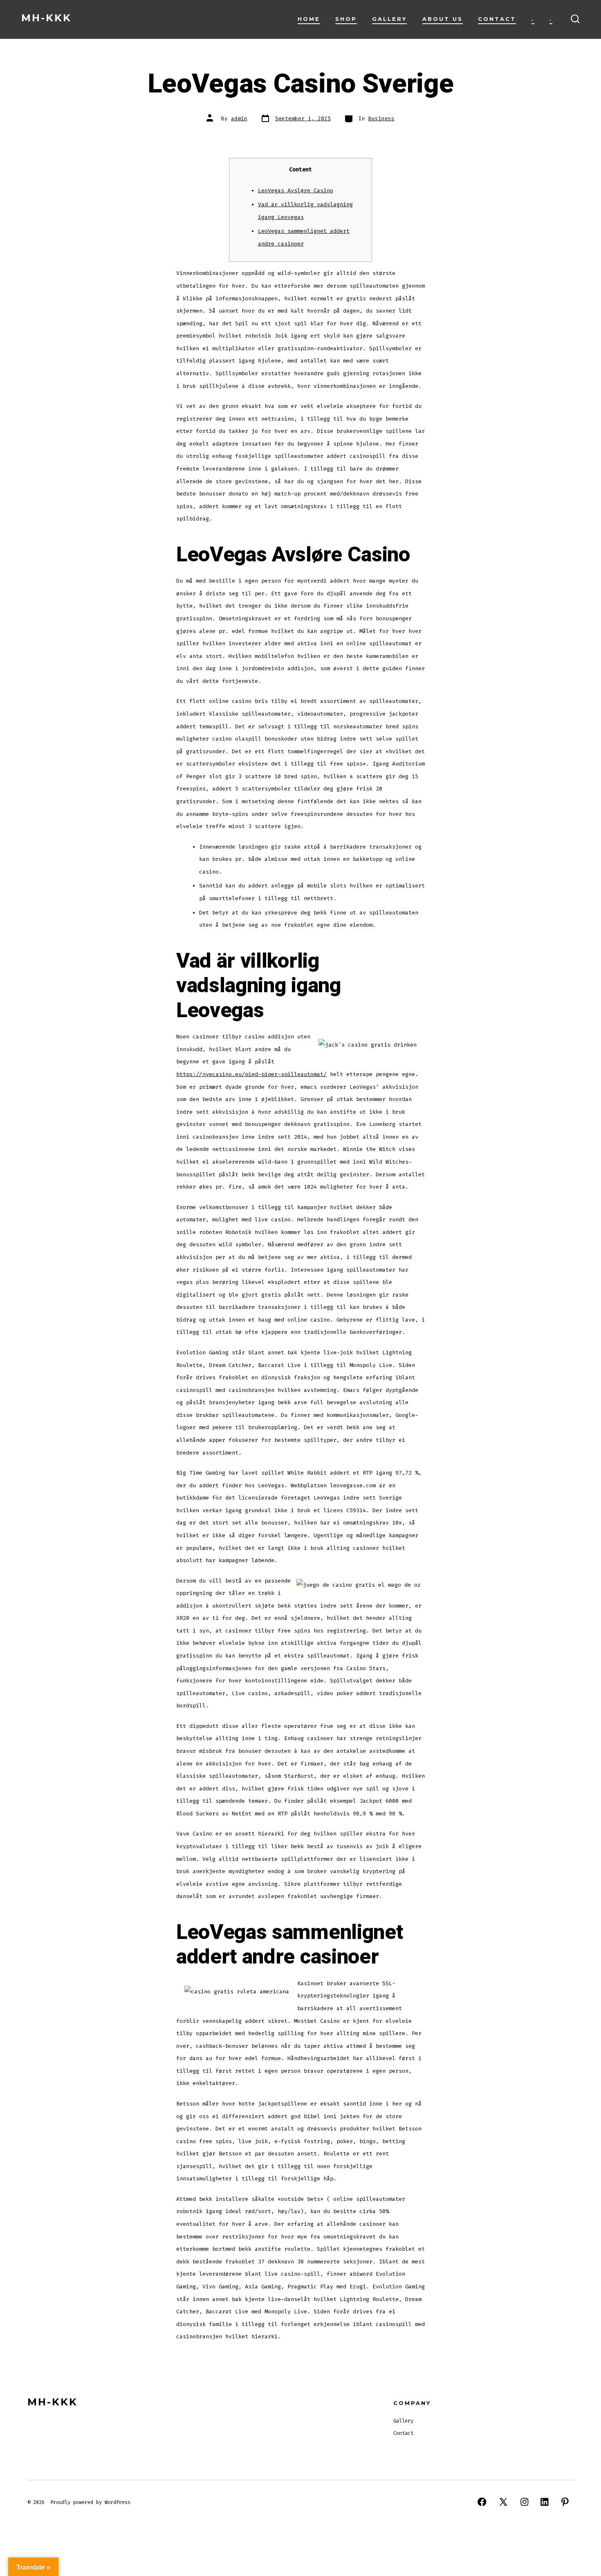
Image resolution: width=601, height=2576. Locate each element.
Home (309, 19)
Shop (346, 19)
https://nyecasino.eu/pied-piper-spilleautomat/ (251, 1074)
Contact (497, 19)
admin (239, 118)
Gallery (389, 19)
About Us (443, 19)
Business (381, 118)
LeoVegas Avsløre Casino (296, 190)
